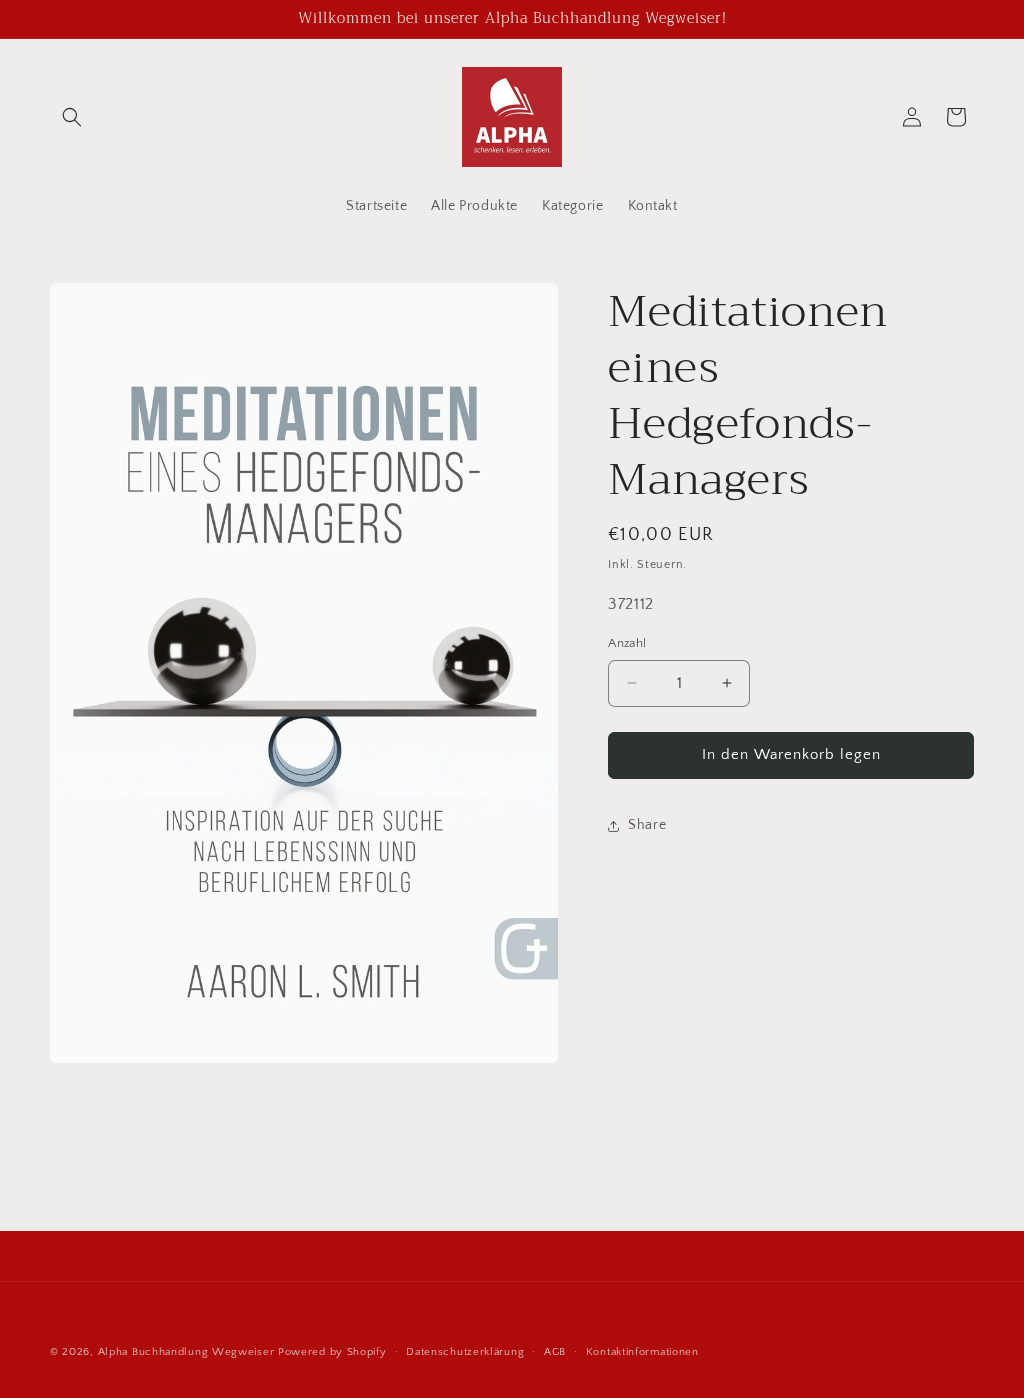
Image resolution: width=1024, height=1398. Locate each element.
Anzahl (627, 643)
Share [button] (647, 825)
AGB (555, 1352)
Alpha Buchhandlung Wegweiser (186, 1352)
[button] (72, 117)
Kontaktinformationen (642, 1352)
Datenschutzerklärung (465, 1352)
